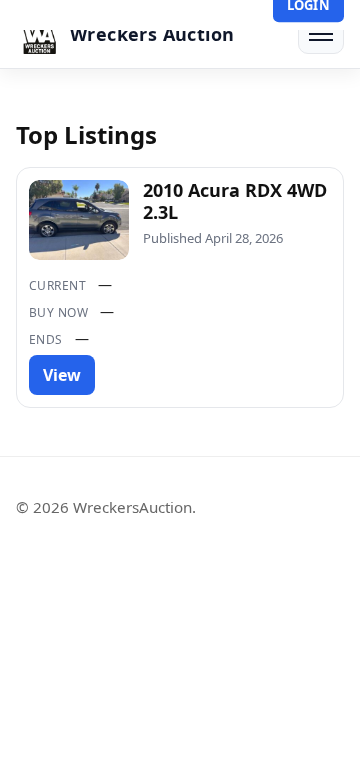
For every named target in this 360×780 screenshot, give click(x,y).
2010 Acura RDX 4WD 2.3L (235, 201)
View (62, 375)
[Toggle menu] (321, 34)
